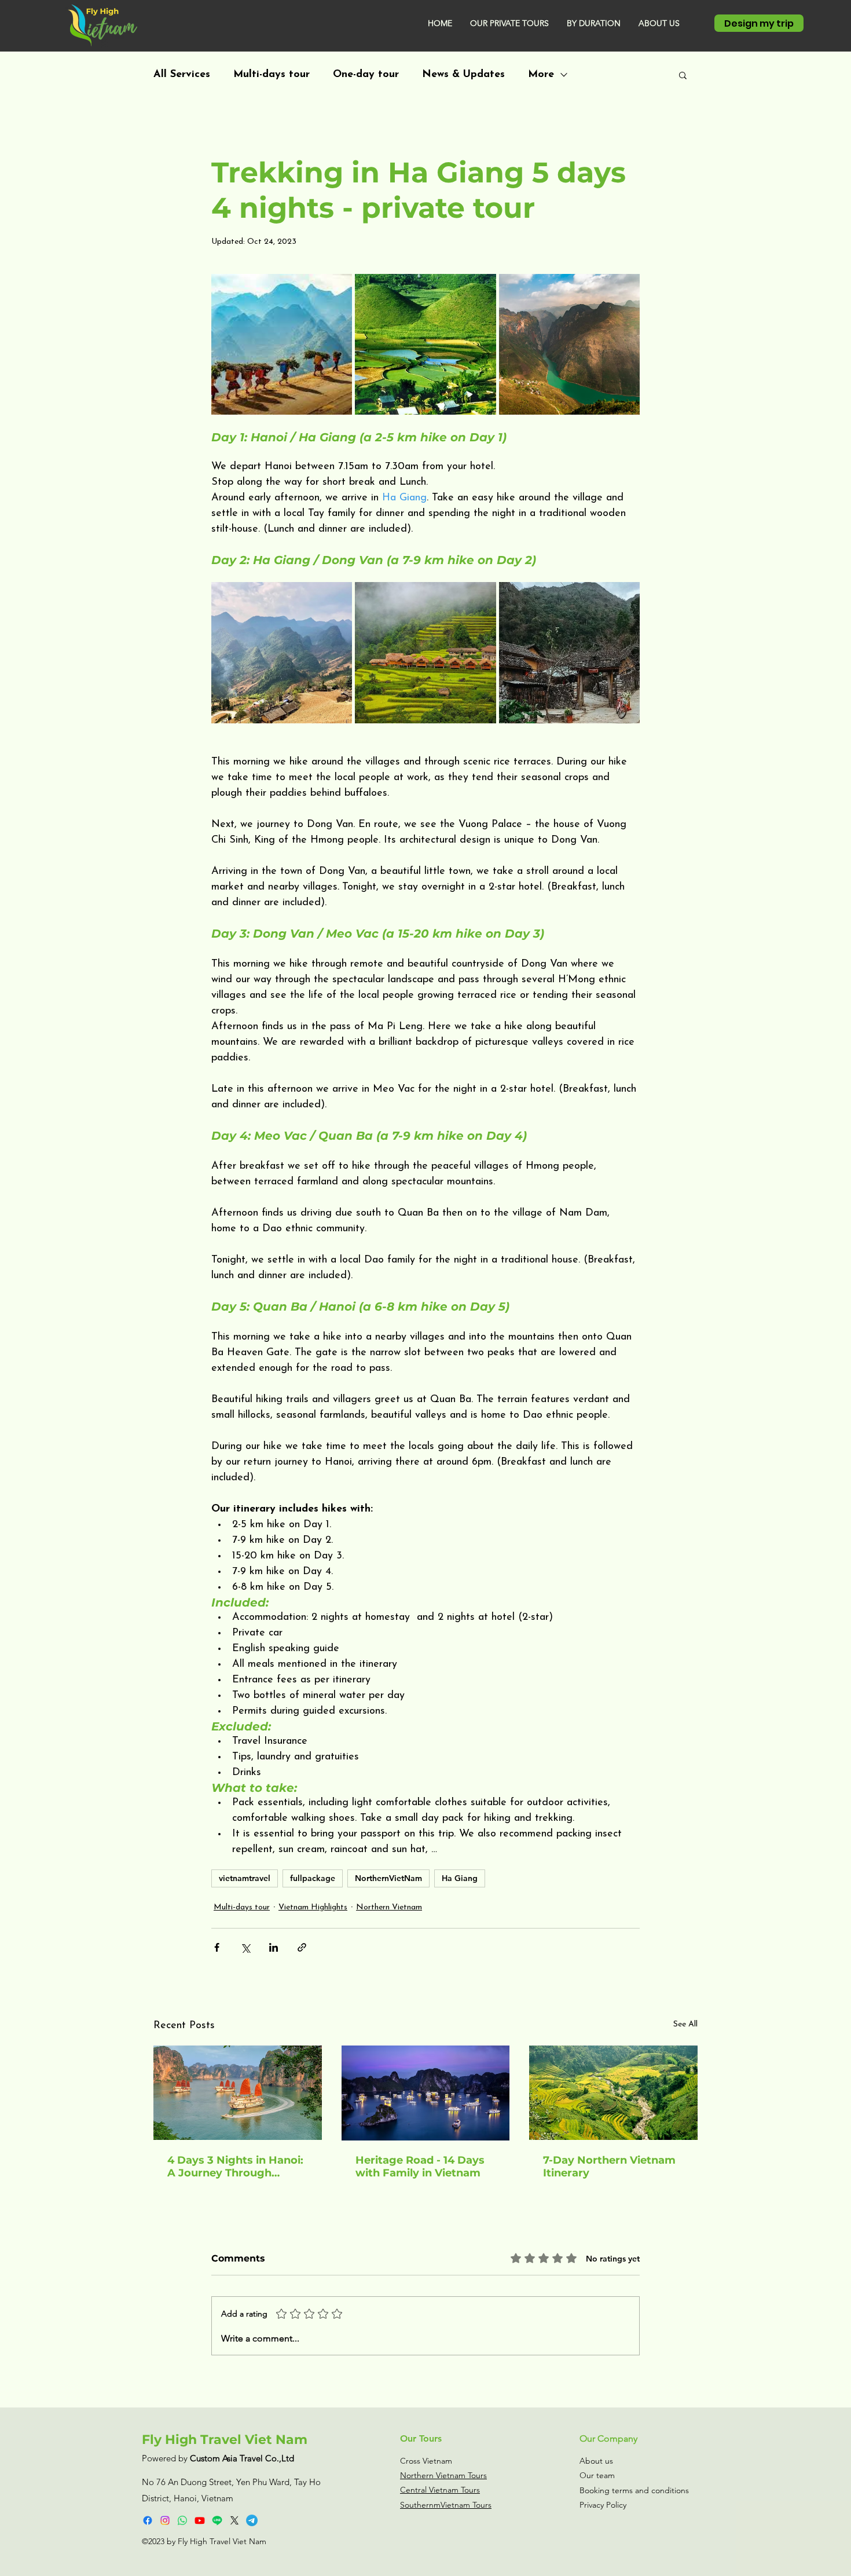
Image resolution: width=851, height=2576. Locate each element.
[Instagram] (165, 2520)
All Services (182, 75)
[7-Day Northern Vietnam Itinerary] (613, 2093)
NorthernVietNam (388, 1878)
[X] (234, 2520)
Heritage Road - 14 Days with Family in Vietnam (420, 2167)
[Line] (217, 2520)
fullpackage (313, 1878)
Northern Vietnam (389, 1907)
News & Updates (463, 75)
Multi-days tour (272, 75)
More (541, 75)
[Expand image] (282, 344)
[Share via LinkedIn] (274, 1947)
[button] (509, 23)
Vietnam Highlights (313, 1907)
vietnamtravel (245, 1878)
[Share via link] (302, 1947)
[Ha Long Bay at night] (426, 2093)
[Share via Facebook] (217, 1947)
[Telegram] (252, 2520)
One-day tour (366, 75)
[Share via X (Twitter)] (245, 1947)
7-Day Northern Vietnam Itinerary (609, 2167)
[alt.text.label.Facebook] (148, 2520)
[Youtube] (200, 2520)
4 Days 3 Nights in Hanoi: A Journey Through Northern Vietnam (235, 2167)
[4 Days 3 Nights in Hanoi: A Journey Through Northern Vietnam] (238, 2093)
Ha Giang (460, 1878)
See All (685, 2024)
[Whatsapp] (182, 2520)
